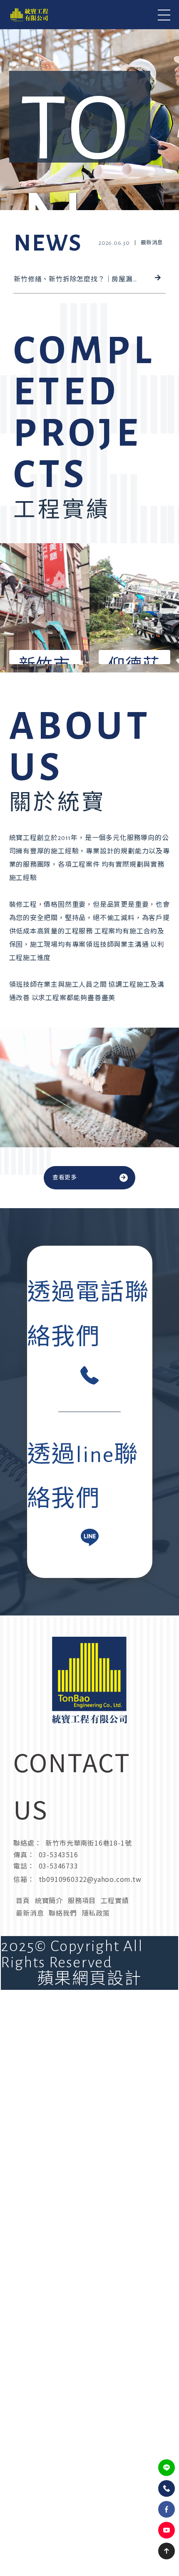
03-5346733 (58, 1866)
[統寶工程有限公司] (29, 15)
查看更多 (65, 1178)
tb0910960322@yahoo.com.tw (90, 1879)
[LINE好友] (167, 2468)
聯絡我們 (63, 1913)
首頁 (23, 1900)
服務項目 (82, 1900)
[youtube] (167, 2530)
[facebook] (167, 2509)
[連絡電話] (167, 2488)
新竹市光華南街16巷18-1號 (88, 1843)
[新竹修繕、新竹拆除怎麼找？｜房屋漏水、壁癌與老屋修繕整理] (89, 254)
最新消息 (30, 1913)
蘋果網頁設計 (89, 1979)
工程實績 (115, 1900)
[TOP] (167, 2551)
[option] (89, 105)
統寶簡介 (49, 1900)
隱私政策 (96, 1913)
